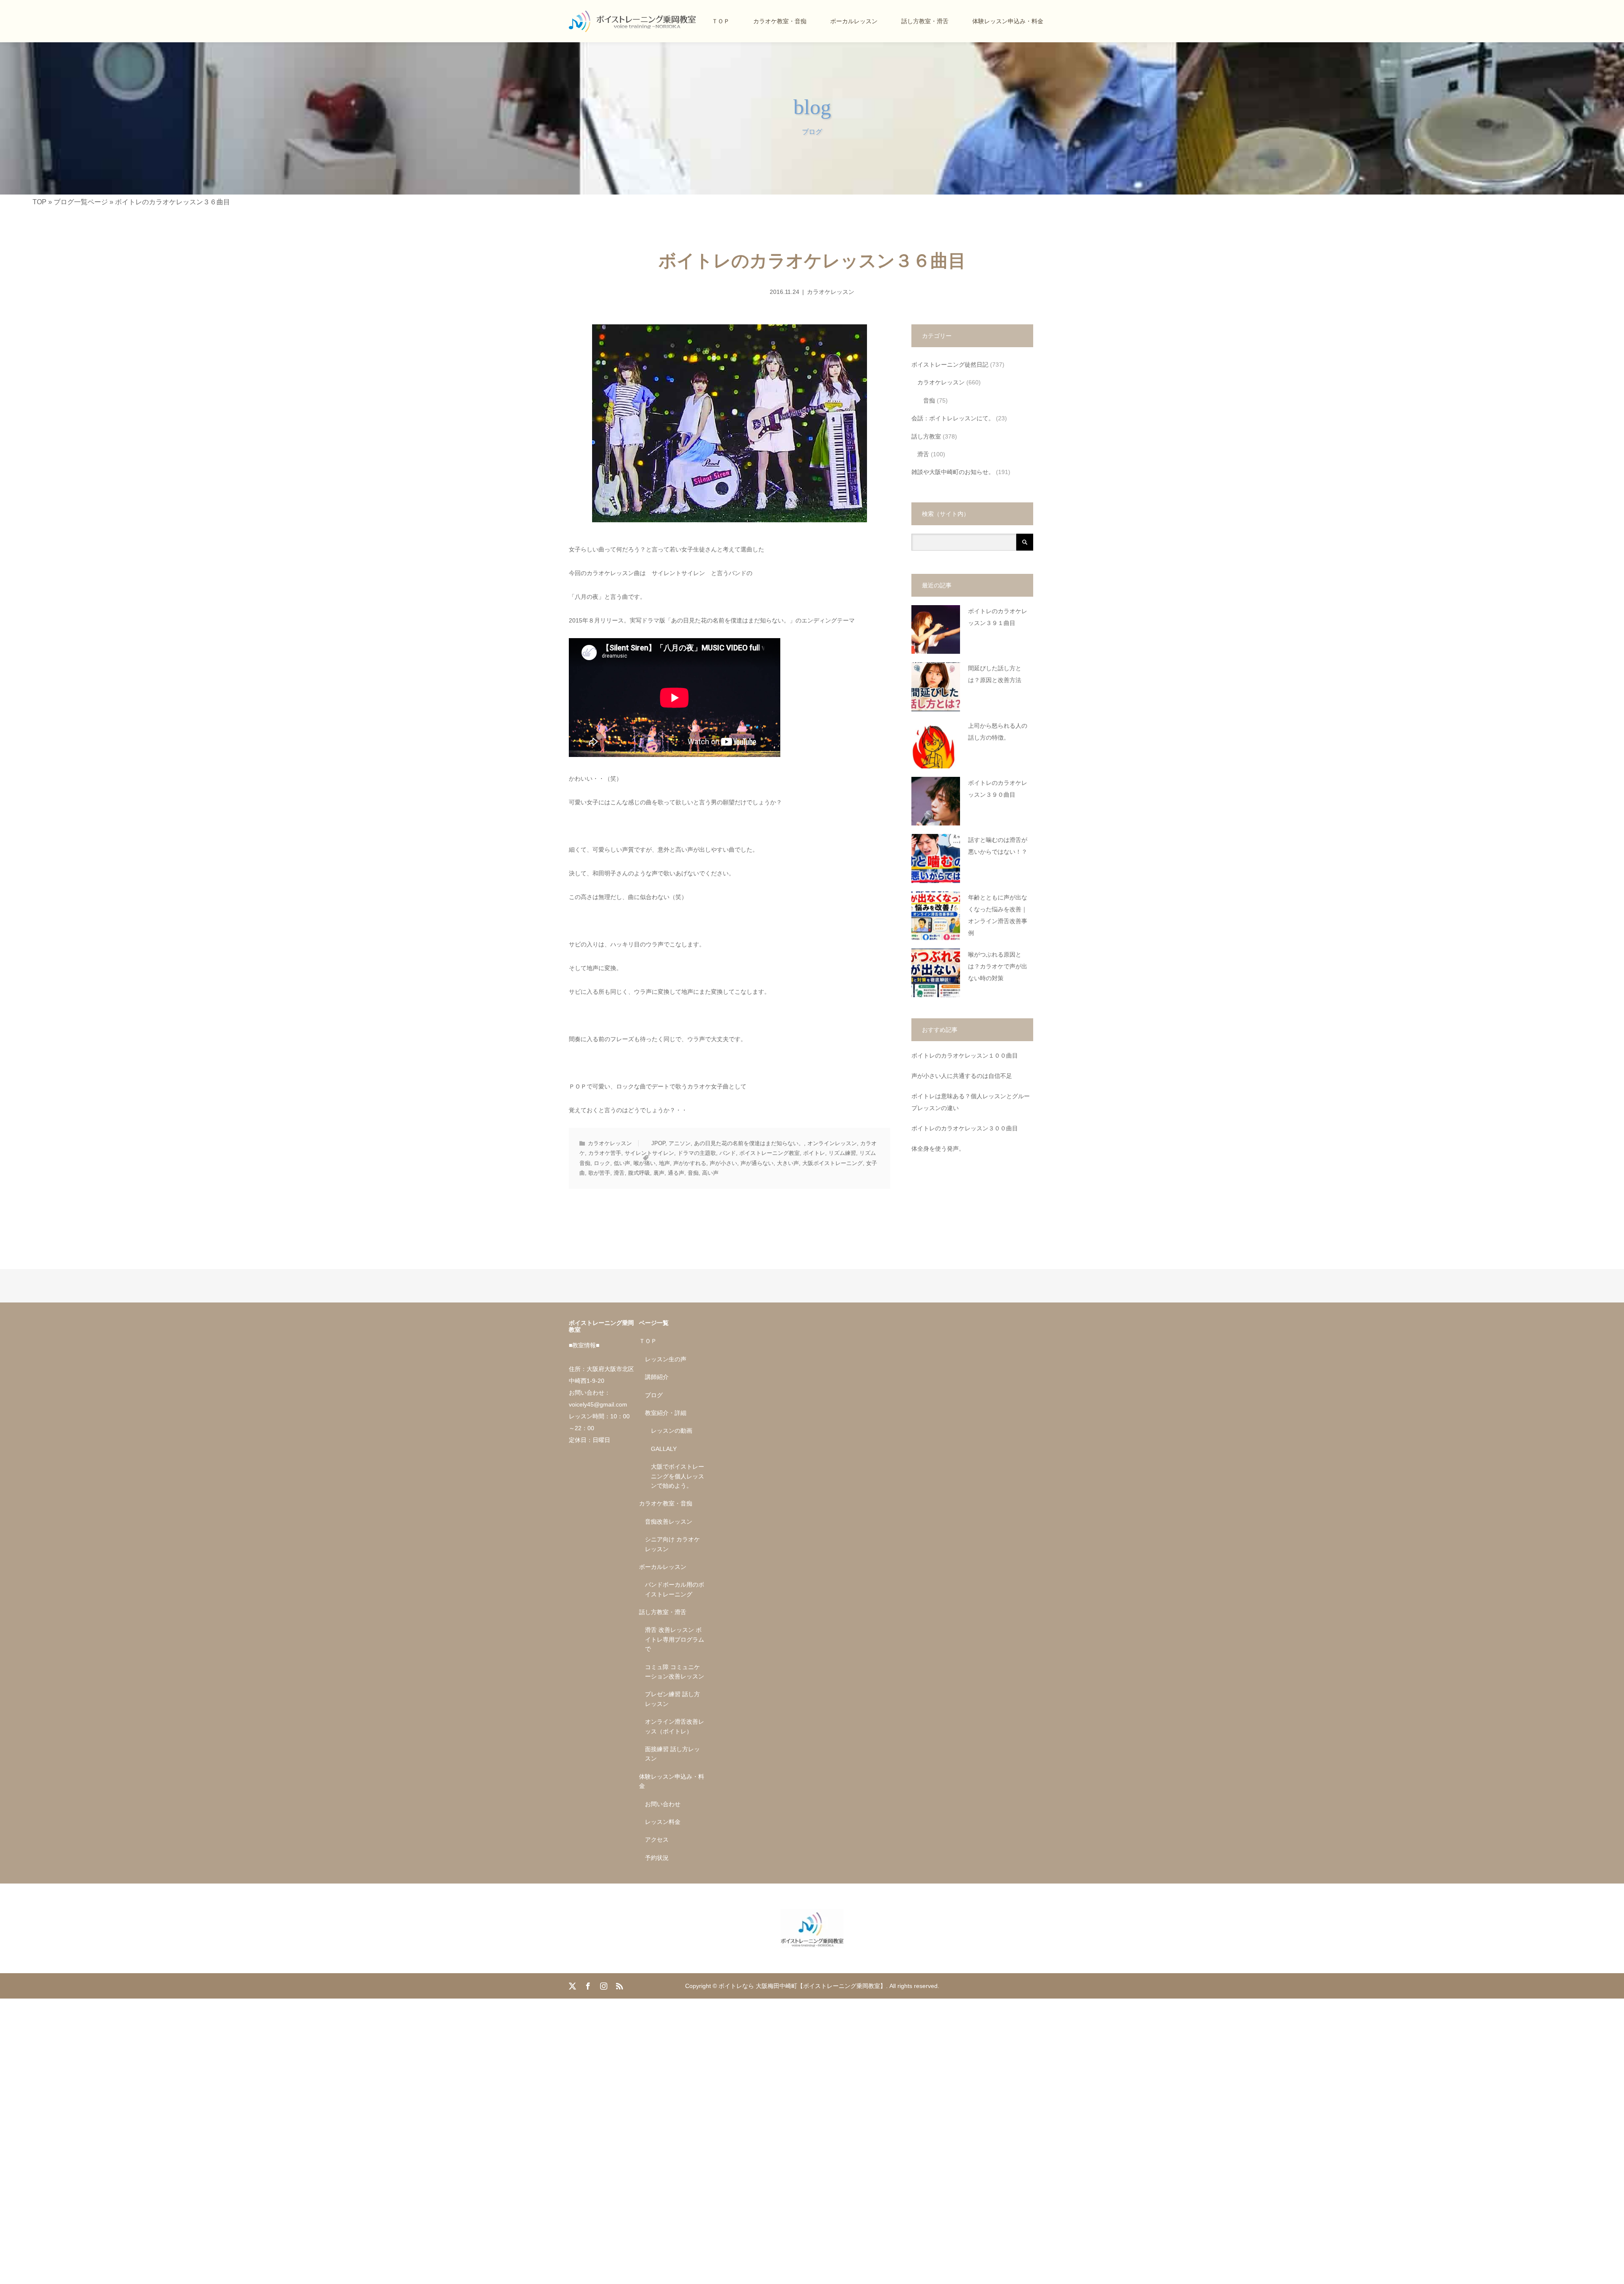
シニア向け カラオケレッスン (672, 1544)
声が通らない (757, 1163)
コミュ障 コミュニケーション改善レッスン (675, 1672)
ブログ (654, 1395)
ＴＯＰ (721, 21)
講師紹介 (657, 1377)
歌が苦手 (599, 1173)
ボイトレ (814, 1153)
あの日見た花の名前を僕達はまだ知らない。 (749, 1143)
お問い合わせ (663, 1804)
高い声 (710, 1173)
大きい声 (788, 1163)
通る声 (676, 1173)
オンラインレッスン (832, 1143)
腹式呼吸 (639, 1173)
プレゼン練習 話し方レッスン (672, 1699)
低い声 (622, 1163)
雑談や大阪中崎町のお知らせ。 (953, 472)
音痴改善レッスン (669, 1522)
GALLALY (664, 1449)
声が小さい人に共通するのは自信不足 (962, 1076)
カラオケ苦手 (605, 1153)
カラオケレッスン (831, 292)
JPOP (658, 1143)
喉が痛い (645, 1163)
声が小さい (723, 1163)
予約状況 (657, 1858)
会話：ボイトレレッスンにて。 (953, 418)
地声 (664, 1163)
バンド (728, 1153)
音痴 (693, 1173)
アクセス (657, 1840)
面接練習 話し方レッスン (672, 1754)
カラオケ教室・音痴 (780, 21)
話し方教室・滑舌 (925, 21)
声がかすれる (690, 1163)
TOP (40, 202)
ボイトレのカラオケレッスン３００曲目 (965, 1128)
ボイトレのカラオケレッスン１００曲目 (965, 1056)
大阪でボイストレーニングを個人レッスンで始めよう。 (678, 1476)
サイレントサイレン (649, 1153)
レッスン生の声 (666, 1359)
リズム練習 (842, 1153)
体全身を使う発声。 (938, 1149)
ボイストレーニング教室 (769, 1153)
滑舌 (619, 1173)
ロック (602, 1163)
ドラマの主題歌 (697, 1153)
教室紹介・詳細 (666, 1413)
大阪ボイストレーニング (833, 1163)
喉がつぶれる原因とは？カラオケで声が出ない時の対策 (998, 967)
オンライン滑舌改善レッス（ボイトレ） (675, 1726)
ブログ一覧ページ (81, 202)
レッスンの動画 (672, 1431)
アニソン (680, 1143)
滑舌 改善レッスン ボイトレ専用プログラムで (675, 1639)
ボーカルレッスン (854, 21)
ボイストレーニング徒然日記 (950, 365)
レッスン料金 (663, 1822)
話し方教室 (926, 436)
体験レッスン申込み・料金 (1008, 21)
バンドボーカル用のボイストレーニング (675, 1589)
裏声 (659, 1173)
